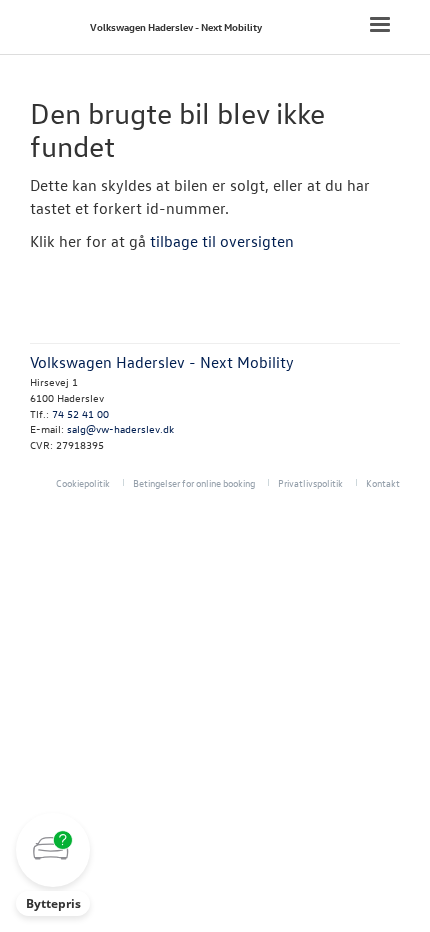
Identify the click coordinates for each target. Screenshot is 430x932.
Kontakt (383, 482)
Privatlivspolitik (310, 482)
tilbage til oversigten (222, 241)
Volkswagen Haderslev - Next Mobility (176, 26)
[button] (53, 864)
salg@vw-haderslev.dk (120, 428)
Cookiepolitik (83, 482)
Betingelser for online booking (194, 482)
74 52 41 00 (80, 413)
